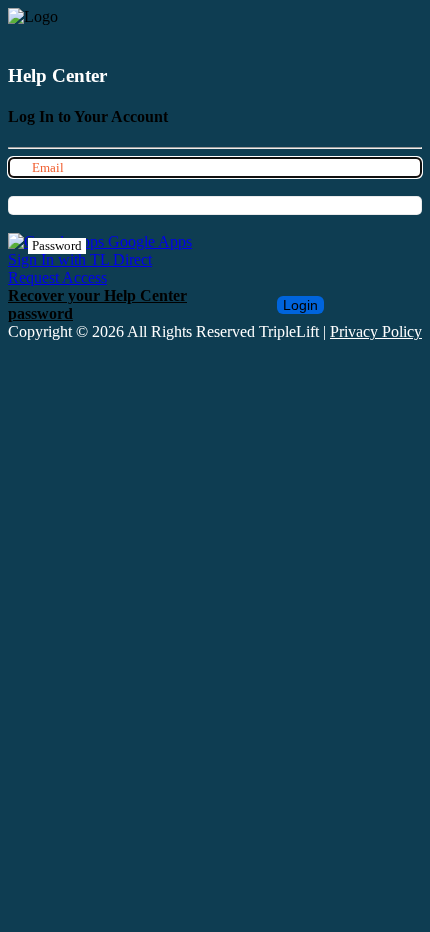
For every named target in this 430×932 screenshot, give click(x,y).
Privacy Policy (376, 331)
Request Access (57, 277)
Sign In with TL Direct (80, 259)
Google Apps (148, 241)
